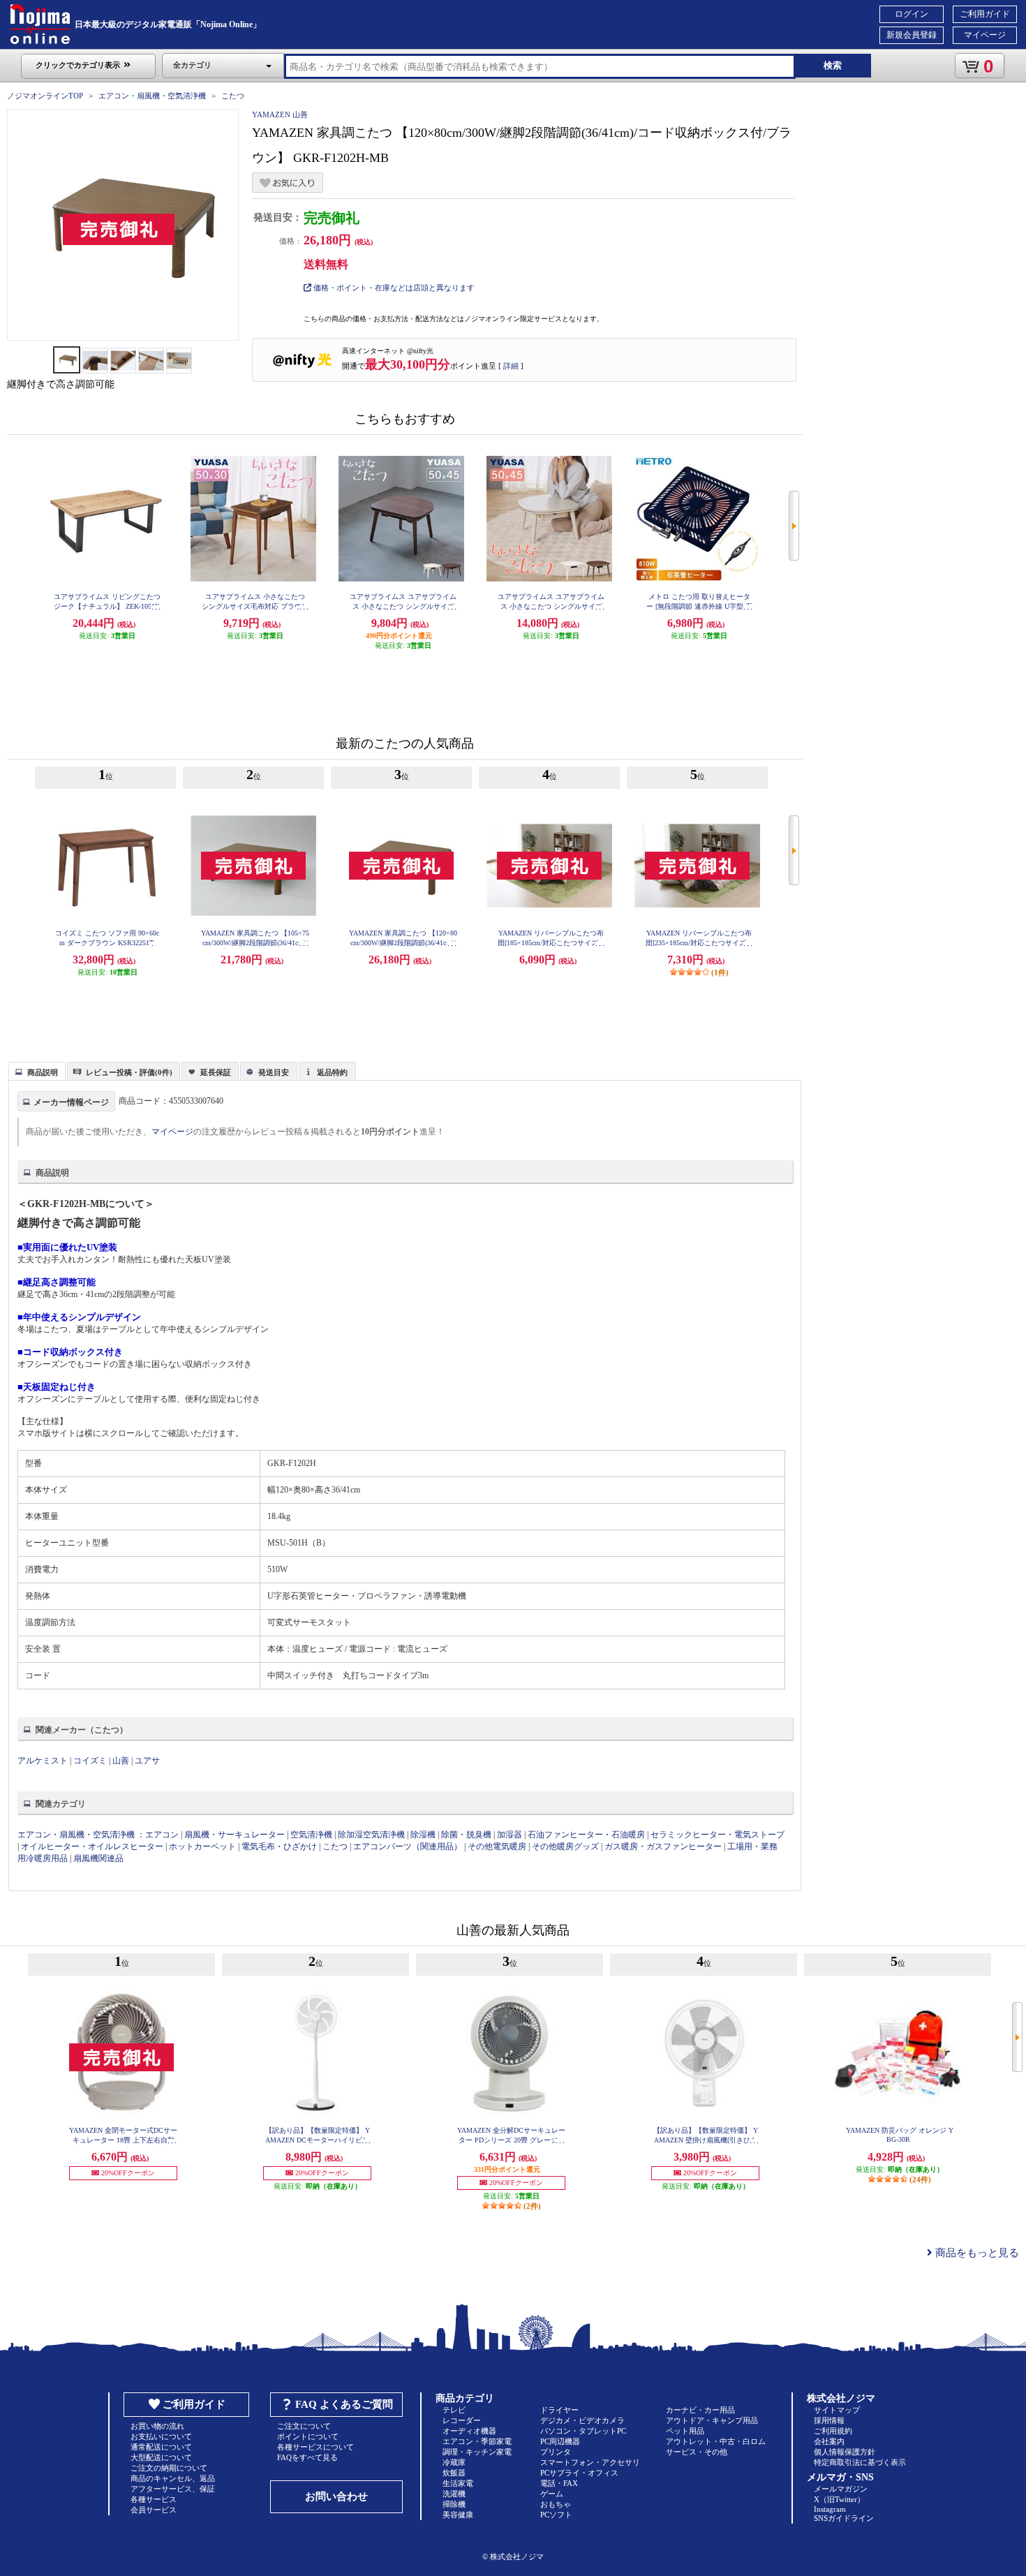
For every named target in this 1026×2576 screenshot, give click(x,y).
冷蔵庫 (454, 2462)
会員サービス (154, 2510)
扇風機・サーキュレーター (235, 1835)
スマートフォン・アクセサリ (590, 2462)
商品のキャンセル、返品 (173, 2478)
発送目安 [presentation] (274, 1072)
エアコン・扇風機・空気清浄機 (152, 96)
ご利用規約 (833, 2431)
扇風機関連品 (98, 1858)
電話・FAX (559, 2483)
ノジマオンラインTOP (45, 96)
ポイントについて (308, 2436)
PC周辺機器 (560, 2441)
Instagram (830, 2509)
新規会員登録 (912, 35)
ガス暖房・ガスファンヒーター (663, 1846)
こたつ (233, 96)
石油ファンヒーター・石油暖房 (586, 1835)
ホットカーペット (202, 1846)
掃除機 (454, 2504)
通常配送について (161, 2447)
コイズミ (90, 1761)
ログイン (912, 14)
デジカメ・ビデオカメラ (582, 2420)
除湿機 (423, 1835)
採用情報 (829, 2420)
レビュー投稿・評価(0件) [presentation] (129, 1072)
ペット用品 (685, 2431)
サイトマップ (837, 2410)
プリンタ (556, 2452)
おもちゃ (556, 2504)
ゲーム (552, 2494)
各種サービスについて (315, 2447)
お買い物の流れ (157, 2426)
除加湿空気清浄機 (371, 1835)
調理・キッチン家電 (477, 2452)
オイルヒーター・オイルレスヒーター (92, 1846)
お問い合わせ (336, 2496)
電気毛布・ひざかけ (279, 1846)
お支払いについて (161, 2436)
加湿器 (510, 1835)
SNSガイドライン (844, 2518)
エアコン (162, 1835)
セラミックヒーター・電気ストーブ (718, 1835)
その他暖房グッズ (565, 1846)
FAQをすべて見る (307, 2457)
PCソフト (556, 2515)
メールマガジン (841, 2489)
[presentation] (35, 1070)
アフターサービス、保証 (173, 2489)
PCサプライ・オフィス (579, 2473)
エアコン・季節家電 (477, 2441)
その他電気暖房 (497, 1846)
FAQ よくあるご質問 (344, 2404)
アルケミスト (43, 1761)
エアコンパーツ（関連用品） (408, 1846)
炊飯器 (454, 2473)
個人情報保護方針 (845, 2452)
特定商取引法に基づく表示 (860, 2462)
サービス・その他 (697, 2452)
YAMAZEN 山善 (280, 114)
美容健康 (458, 2515)
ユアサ (147, 1761)
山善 (121, 1761)
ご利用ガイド (985, 14)
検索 (833, 65)
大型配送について (161, 2457)
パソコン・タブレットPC (583, 2431)
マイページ (985, 35)
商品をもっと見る (976, 2253)
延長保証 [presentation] (216, 1072)
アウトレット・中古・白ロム (716, 2441)
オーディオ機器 (469, 2431)
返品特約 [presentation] (332, 1072)
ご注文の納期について (169, 2468)
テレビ (454, 2410)
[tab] (37, 1071)
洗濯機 (454, 2494)
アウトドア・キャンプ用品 (712, 2420)
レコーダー (462, 2420)
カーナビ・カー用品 (700, 2410)
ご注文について (304, 2426)
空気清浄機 (311, 1835)
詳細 (511, 366)
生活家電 (458, 2483)
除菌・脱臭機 (466, 1835)
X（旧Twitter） (839, 2499)
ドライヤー (559, 2410)
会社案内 (829, 2441)
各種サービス (154, 2499)
